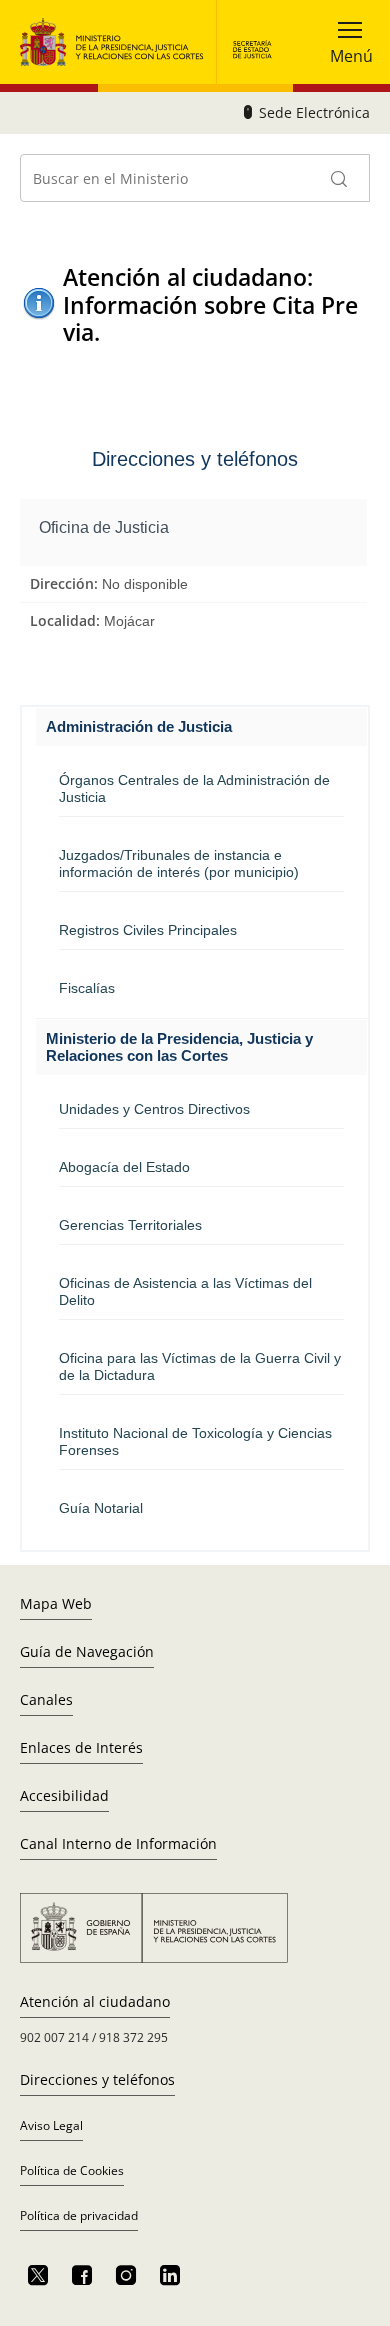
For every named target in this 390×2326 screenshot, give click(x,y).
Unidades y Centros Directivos (154, 1109)
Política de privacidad (79, 2215)
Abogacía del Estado (124, 1167)
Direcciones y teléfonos (97, 2079)
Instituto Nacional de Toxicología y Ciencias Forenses (195, 1441)
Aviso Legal (51, 2125)
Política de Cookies (72, 2170)
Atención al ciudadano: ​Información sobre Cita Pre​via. (210, 305)
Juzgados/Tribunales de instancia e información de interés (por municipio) (179, 863)
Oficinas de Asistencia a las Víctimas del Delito (185, 1291)
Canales (46, 1699)
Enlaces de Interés (81, 1747)
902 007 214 (54, 2037)
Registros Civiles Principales (148, 930)
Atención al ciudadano (95, 2001)
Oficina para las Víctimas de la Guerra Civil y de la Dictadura (200, 1366)
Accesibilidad (64, 1795)
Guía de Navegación (87, 1651)
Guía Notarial (101, 1508)
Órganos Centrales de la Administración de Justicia (194, 788)
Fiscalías (87, 988)
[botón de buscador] (340, 178)
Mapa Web (56, 1603)
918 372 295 (133, 2037)
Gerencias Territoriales (130, 1225)
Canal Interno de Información (118, 1843)
